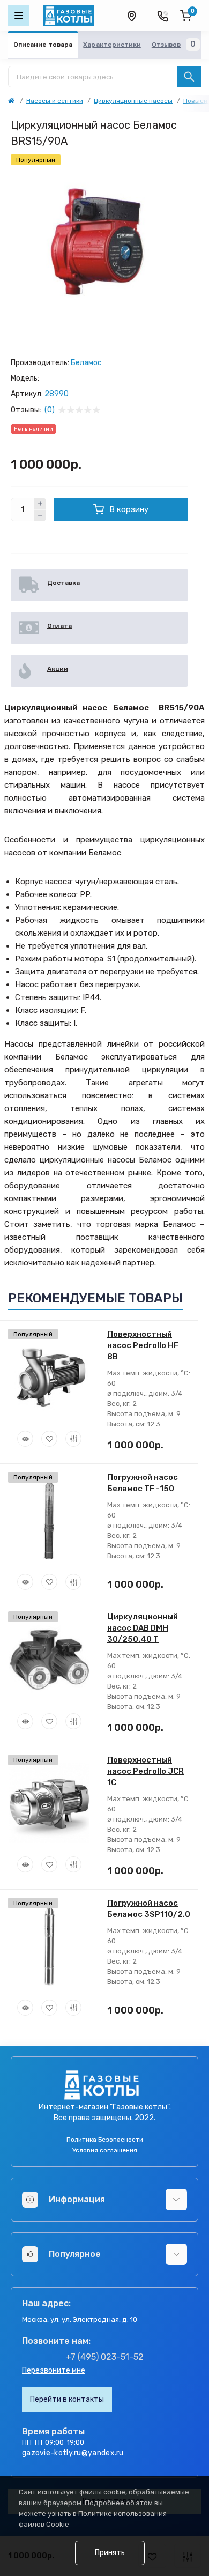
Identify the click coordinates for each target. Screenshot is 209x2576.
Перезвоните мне (54, 2370)
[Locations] (131, 16)
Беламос (86, 363)
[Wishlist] (49, 1439)
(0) (50, 410)
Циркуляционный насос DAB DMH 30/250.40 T (143, 1628)
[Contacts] (162, 16)
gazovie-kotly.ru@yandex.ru (73, 2453)
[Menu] (19, 16)
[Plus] (40, 504)
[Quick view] (25, 1439)
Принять (110, 2553)
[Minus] (40, 516)
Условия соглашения (105, 2150)
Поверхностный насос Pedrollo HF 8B (143, 1345)
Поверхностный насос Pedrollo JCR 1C (145, 1771)
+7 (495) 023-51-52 (104, 2357)
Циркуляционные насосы (133, 101)
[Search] (189, 77)
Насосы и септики (55, 101)
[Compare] (73, 1439)
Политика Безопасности (105, 2140)
